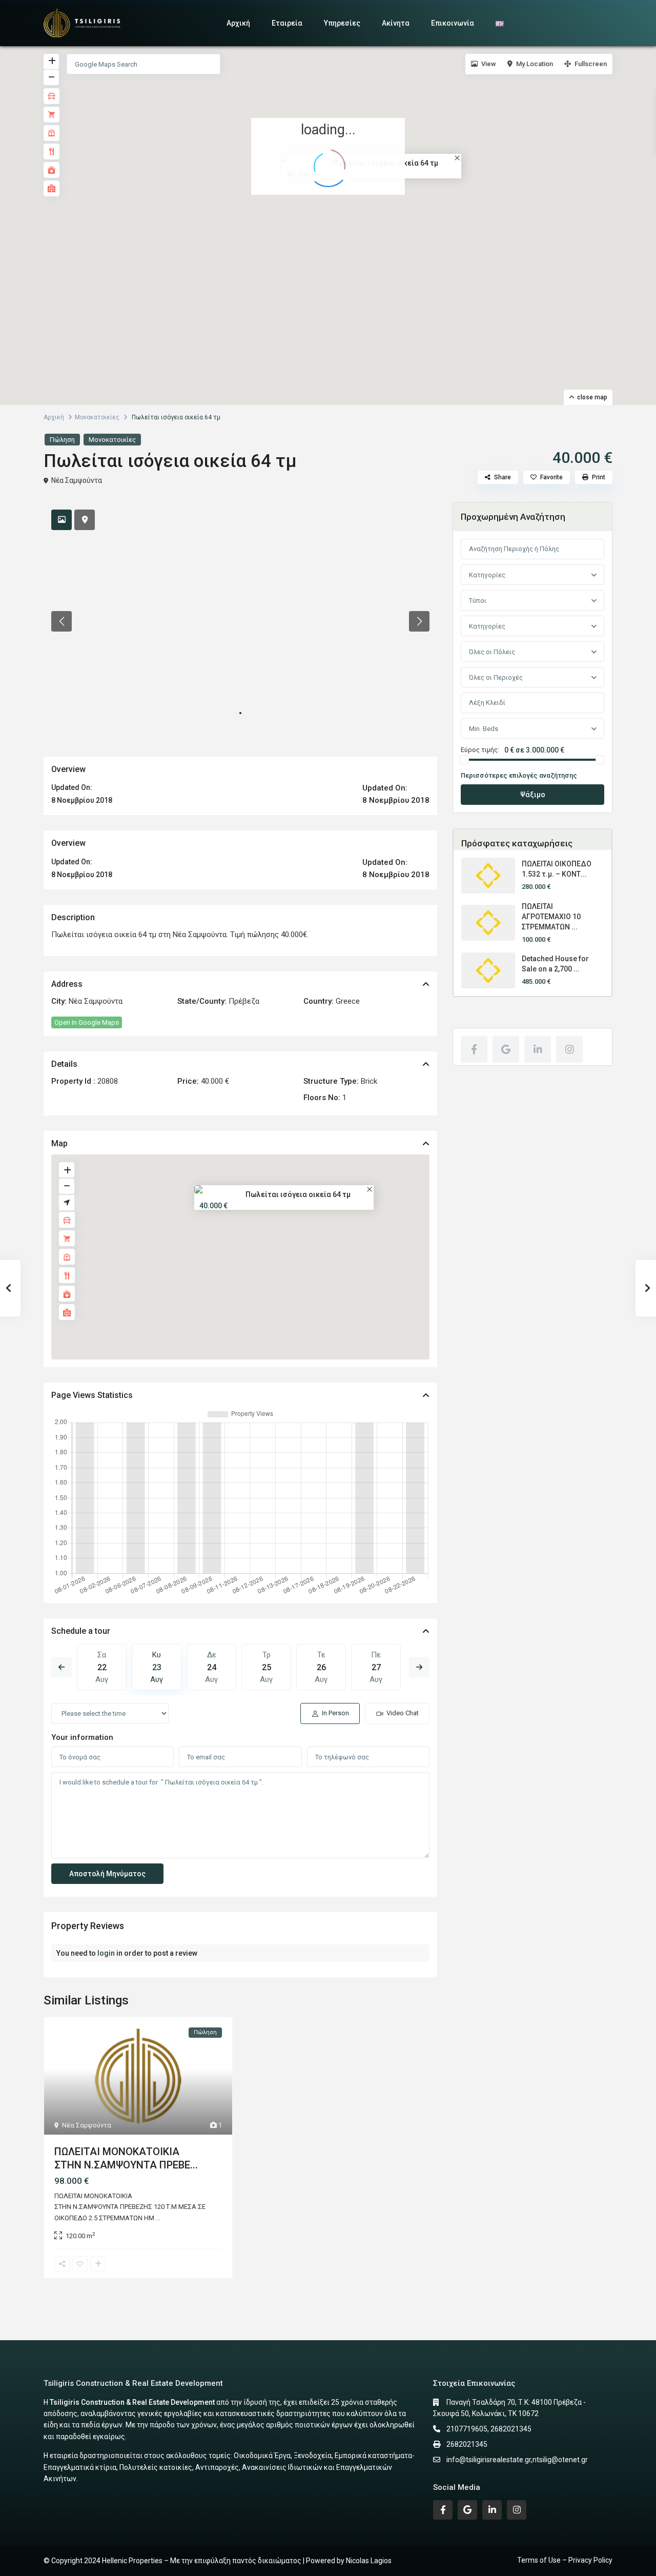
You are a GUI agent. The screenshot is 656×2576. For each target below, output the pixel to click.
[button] (335, 216)
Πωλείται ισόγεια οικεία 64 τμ (298, 1194)
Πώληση (62, 440)
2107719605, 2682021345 (489, 2429)
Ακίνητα (396, 23)
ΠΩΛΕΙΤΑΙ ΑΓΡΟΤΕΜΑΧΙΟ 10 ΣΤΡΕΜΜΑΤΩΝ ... (551, 917)
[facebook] (474, 1049)
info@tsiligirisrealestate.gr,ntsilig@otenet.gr (517, 2460)
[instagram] (569, 1049)
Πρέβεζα (244, 1001)
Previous (61, 1667)
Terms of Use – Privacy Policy (565, 2560)
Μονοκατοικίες (97, 417)
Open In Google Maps (87, 1022)
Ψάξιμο (533, 795)
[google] (506, 1049)
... (158, 2218)
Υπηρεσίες (342, 23)
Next (419, 1667)
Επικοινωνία (453, 23)
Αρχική (238, 23)
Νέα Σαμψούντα (77, 480)
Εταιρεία (287, 23)
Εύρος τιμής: (480, 750)
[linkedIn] (538, 1049)
